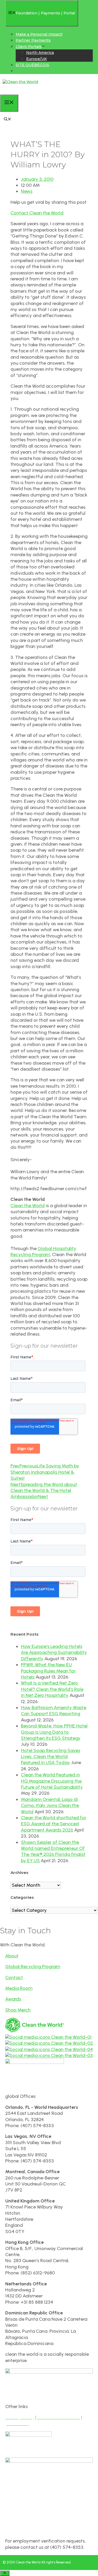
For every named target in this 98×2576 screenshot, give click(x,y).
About (12, 1956)
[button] (8, 120)
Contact (14, 1978)
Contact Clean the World (37, 213)
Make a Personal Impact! (39, 34)
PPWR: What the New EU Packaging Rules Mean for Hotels (48, 1671)
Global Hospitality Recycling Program (43, 1252)
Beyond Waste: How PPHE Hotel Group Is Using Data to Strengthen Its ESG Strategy (54, 1732)
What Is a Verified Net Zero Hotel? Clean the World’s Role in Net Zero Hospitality (52, 1689)
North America (40, 53)
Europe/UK (36, 59)
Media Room (19, 1988)
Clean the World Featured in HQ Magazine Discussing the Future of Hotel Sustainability (52, 1781)
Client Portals (29, 47)
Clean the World (28, 1206)
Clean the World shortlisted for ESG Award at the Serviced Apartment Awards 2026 (54, 1824)
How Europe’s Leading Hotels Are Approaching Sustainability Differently (54, 1653)
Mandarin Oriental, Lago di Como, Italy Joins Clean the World (50, 1806)
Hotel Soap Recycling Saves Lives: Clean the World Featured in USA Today (51, 1757)
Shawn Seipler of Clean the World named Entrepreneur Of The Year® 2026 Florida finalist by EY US (53, 1851)
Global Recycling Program (33, 1967)
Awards (13, 1999)
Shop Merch (18, 2010)
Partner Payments (33, 40)
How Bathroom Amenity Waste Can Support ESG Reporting (54, 1711)
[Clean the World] (20, 82)
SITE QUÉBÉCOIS (32, 65)
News (27, 191)
